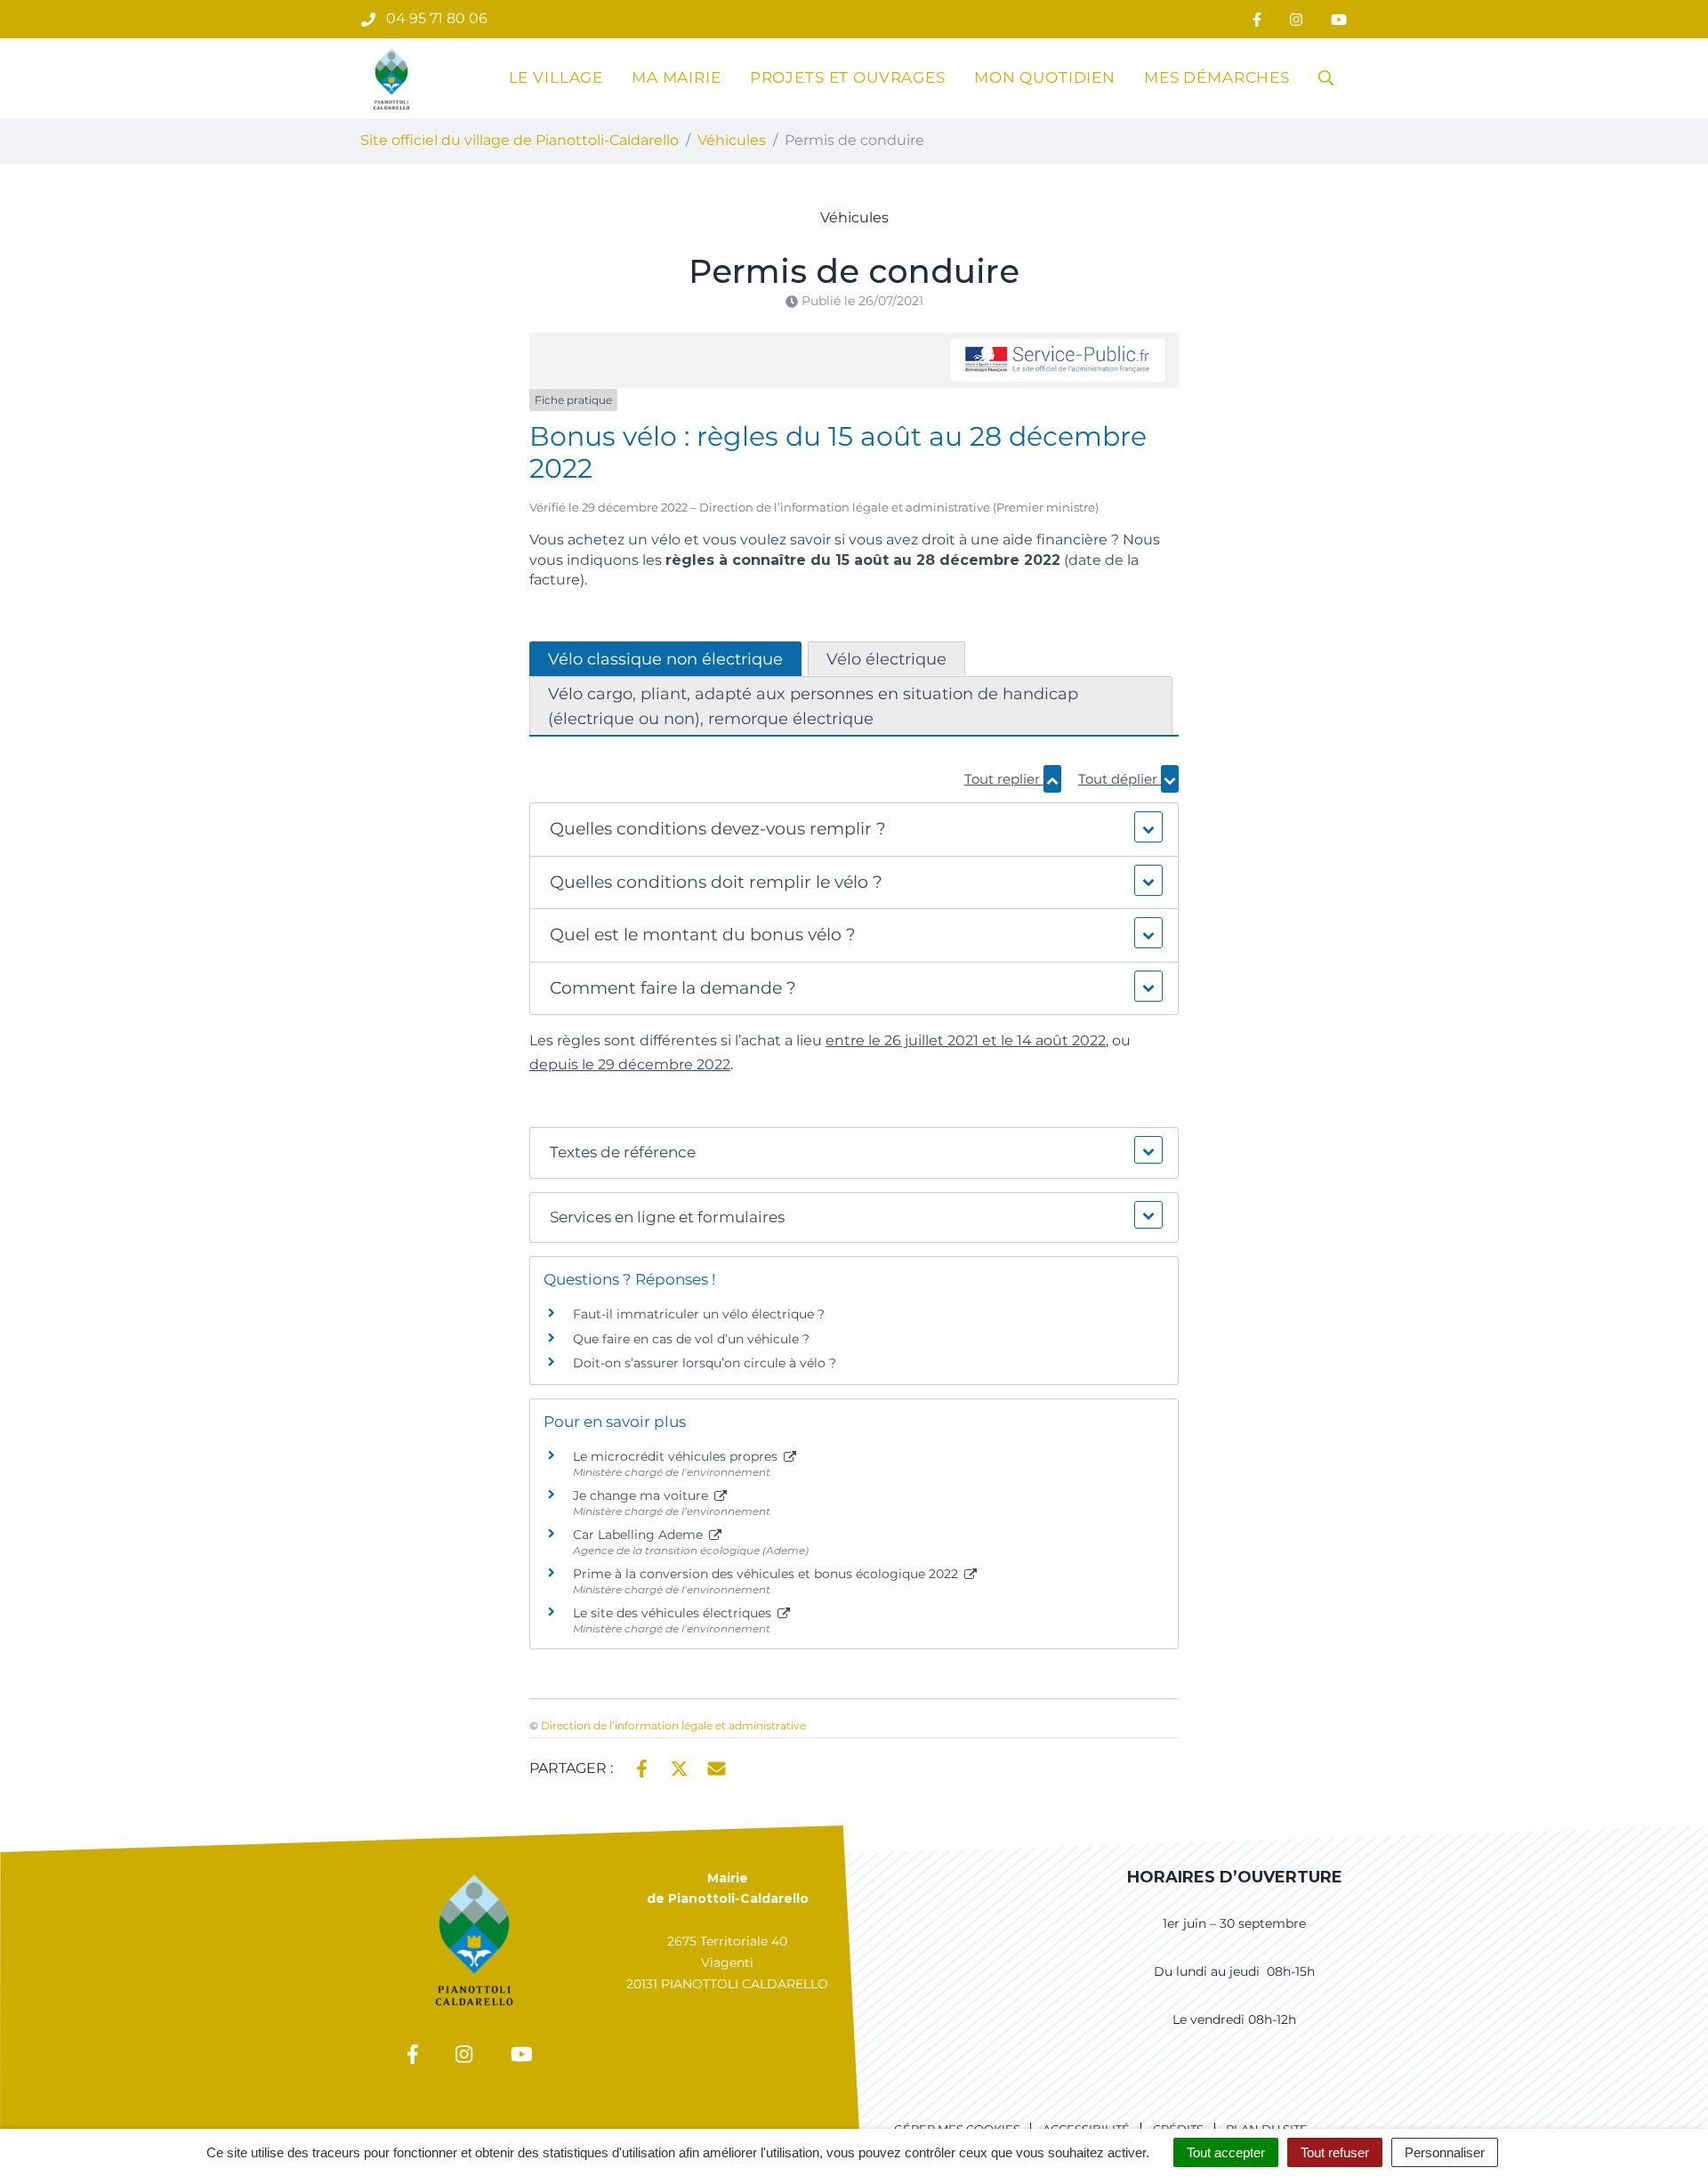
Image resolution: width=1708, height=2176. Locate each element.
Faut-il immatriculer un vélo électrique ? (699, 1314)
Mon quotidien (1045, 77)
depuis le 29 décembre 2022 (630, 1064)
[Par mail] (717, 1767)
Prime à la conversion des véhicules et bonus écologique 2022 (767, 1574)
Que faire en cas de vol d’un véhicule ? (691, 1339)
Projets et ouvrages (848, 77)
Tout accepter (1226, 2152)
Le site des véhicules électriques (674, 1613)
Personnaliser (1445, 2152)
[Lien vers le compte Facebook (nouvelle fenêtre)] (1257, 19)
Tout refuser (1335, 2152)
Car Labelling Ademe (640, 1535)
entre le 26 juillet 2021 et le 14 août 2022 (966, 1040)
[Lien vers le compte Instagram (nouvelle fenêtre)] (1296, 19)
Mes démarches (1217, 77)
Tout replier (1004, 779)
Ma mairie (677, 77)
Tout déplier (1120, 779)
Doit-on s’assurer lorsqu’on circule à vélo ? (705, 1363)
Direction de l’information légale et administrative (673, 1725)
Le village (556, 77)
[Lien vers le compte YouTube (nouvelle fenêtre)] (1339, 19)
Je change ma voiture (642, 1495)
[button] (854, 830)
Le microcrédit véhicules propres (677, 1456)
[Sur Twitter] (679, 1767)
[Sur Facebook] (642, 1767)
